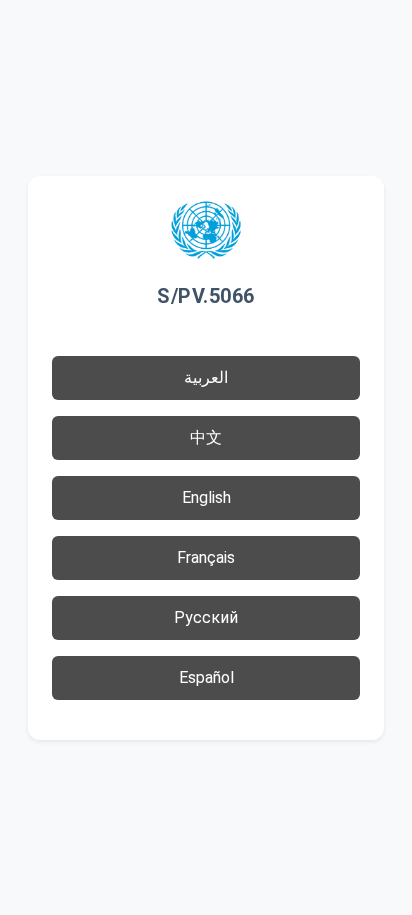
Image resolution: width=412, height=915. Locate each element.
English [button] (206, 497)
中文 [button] (206, 437)
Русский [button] (206, 617)
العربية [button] (206, 377)
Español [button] (206, 677)
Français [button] (206, 557)
